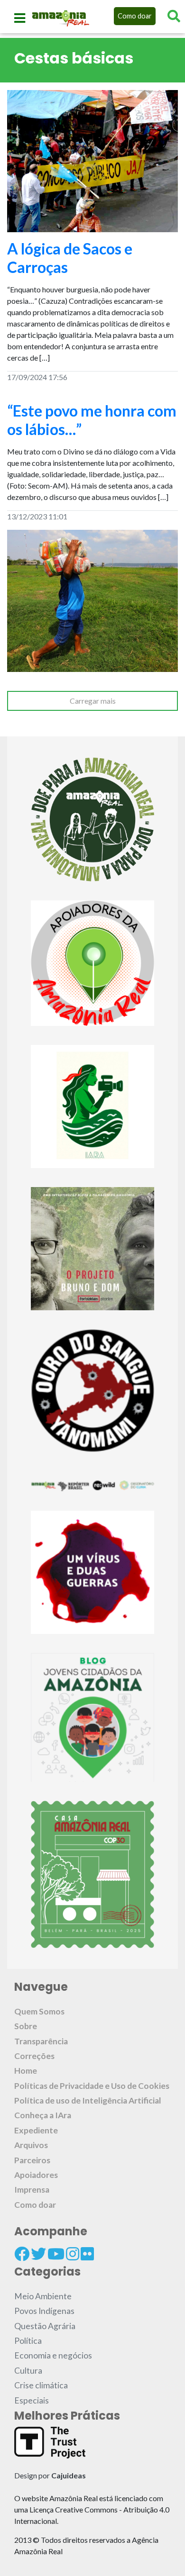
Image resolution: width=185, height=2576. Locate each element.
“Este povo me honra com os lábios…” (92, 420)
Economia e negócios (53, 2355)
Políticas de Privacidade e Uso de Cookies (92, 2086)
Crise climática (41, 2385)
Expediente (36, 2130)
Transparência (41, 2041)
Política (28, 2341)
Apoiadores (36, 2175)
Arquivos (31, 2145)
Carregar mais (93, 701)
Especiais (32, 2400)
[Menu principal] (20, 18)
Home (26, 2071)
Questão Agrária (45, 2326)
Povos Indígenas (44, 2311)
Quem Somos (39, 2011)
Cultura (28, 2371)
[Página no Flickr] (87, 2254)
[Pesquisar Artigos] (174, 16)
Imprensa (32, 2190)
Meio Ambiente (43, 2296)
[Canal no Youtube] (56, 2254)
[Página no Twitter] (38, 2254)
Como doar (135, 16)
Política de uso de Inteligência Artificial (88, 2100)
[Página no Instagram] (73, 2254)
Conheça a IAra (43, 2115)
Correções (34, 2056)
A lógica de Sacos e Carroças (70, 258)
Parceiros (32, 2160)
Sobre (26, 2026)
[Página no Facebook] (22, 2254)
